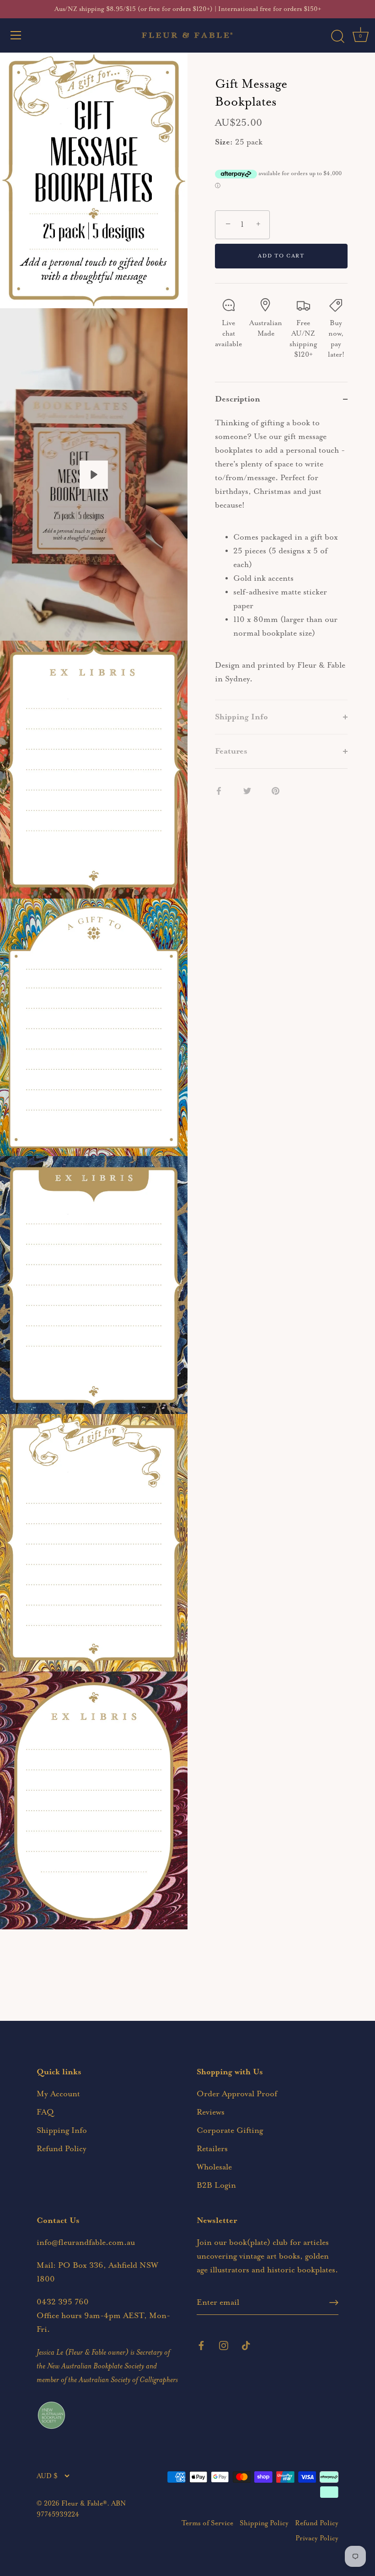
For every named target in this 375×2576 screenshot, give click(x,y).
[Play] (94, 475)
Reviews (211, 2112)
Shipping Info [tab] (241, 717)
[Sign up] (334, 2303)
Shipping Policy (264, 2523)
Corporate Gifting (230, 2131)
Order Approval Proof (237, 2094)
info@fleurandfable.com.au (86, 2243)
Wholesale (214, 2167)
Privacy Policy (317, 2538)
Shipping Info (62, 2131)
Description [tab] (238, 399)
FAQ (45, 2112)
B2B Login (216, 2185)
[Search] (337, 37)
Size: (224, 142)
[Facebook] (201, 2345)
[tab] (281, 558)
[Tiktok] (246, 2345)
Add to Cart (281, 256)
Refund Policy (62, 2149)
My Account (58, 2094)
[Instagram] (224, 2345)
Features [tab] (231, 751)
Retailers (212, 2149)
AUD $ (47, 2476)
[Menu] (16, 35)
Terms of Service (207, 2523)
